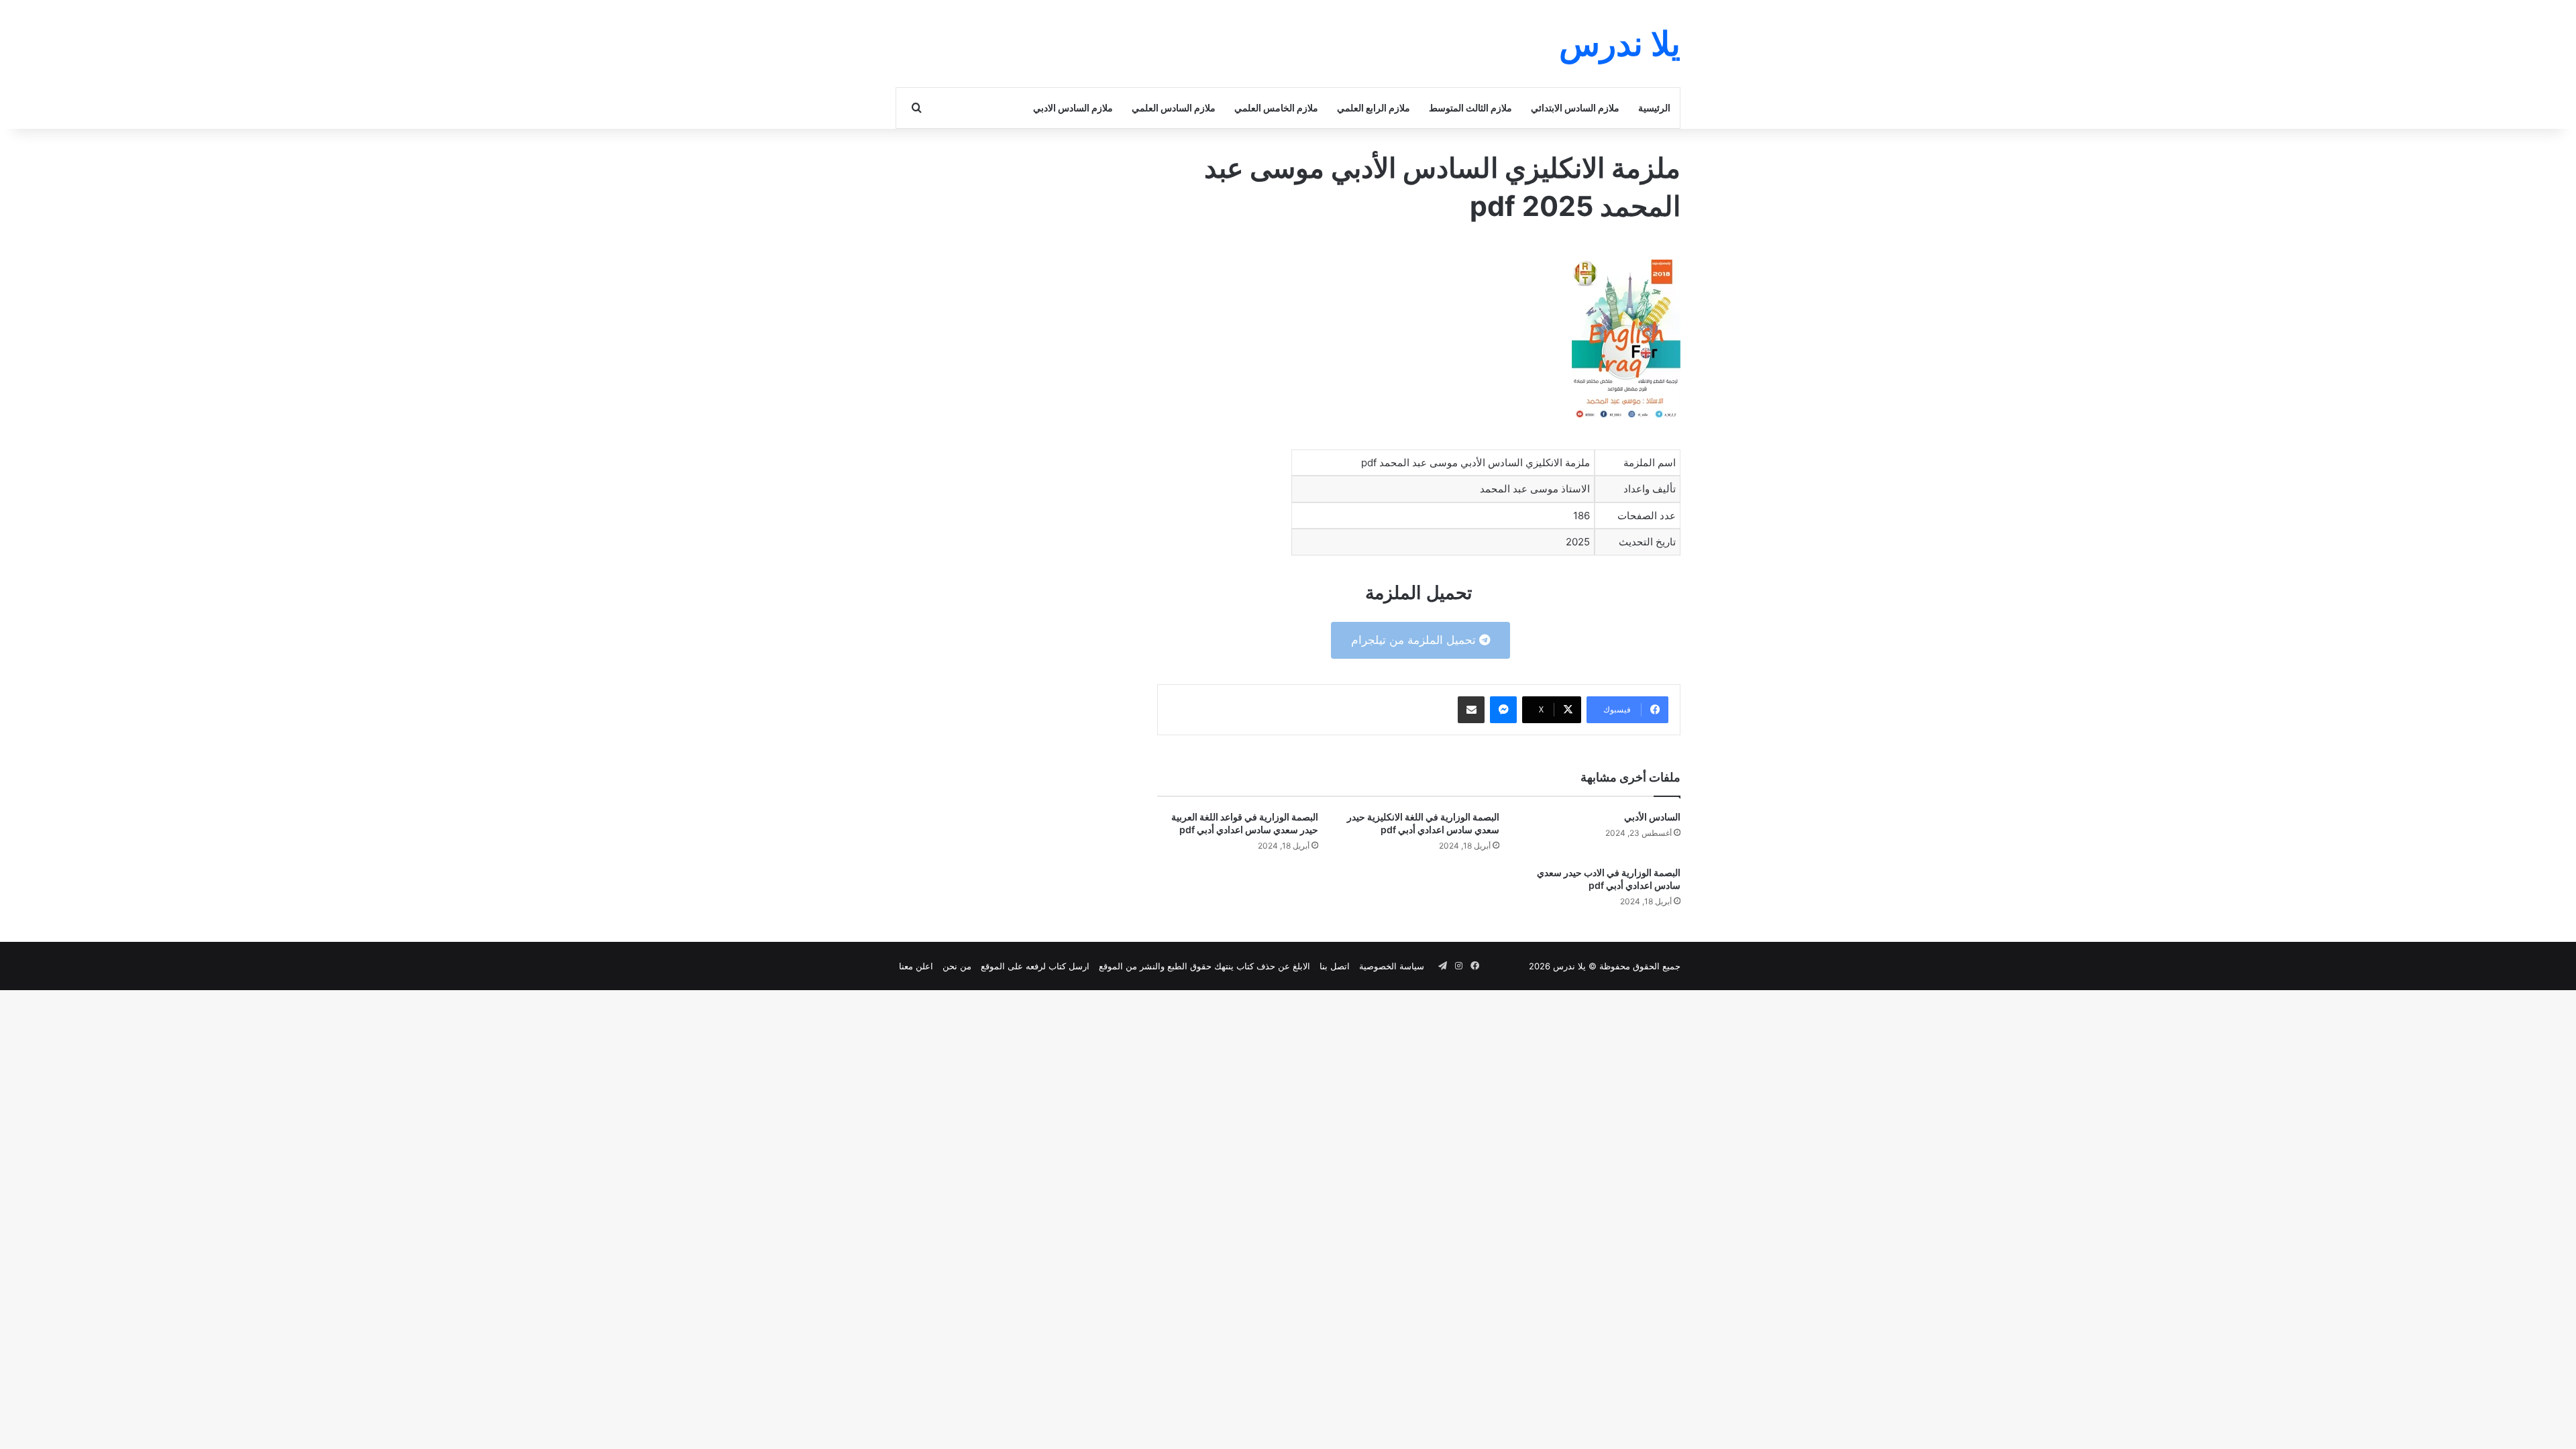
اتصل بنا (1335, 966)
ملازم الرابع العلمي (1374, 108)
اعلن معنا (916, 966)
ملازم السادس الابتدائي (1575, 108)
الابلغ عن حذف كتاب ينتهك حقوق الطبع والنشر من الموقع (1204, 966)
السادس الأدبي (1652, 817)
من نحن (957, 966)
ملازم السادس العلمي (1174, 108)
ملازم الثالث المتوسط (1470, 108)
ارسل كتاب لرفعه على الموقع (1035, 966)
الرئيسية (1654, 108)
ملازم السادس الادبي (1073, 108)
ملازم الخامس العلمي (1276, 108)
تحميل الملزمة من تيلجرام (1415, 640)
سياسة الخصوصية (1392, 966)
